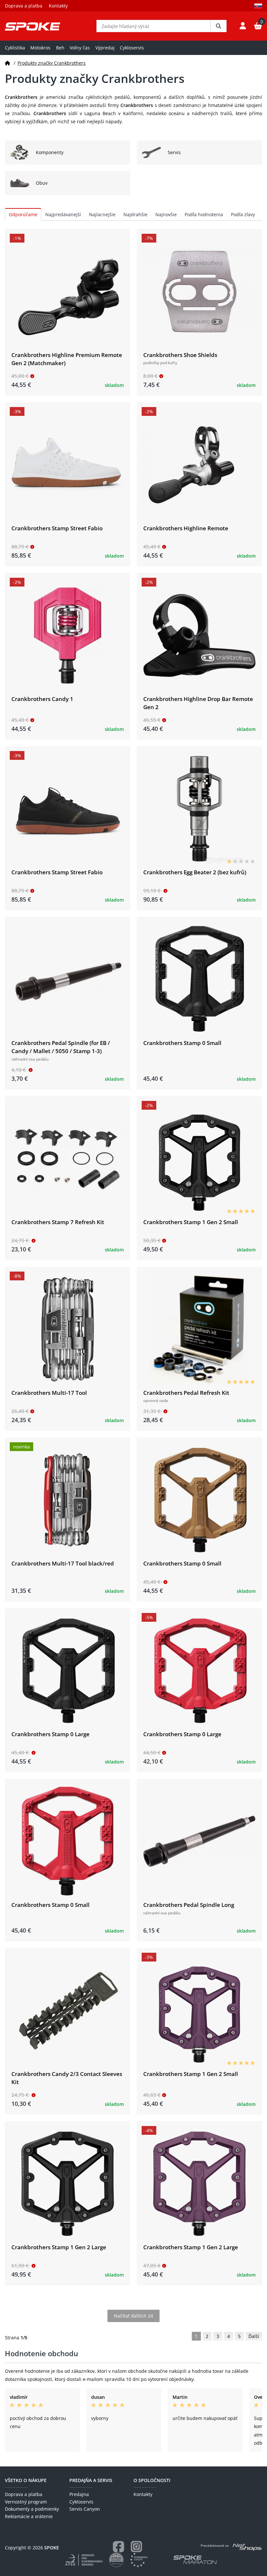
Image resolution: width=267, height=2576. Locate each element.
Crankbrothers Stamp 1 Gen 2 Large (59, 2247)
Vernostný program (26, 2502)
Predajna (79, 2494)
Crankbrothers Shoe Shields (180, 355)
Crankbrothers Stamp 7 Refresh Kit (58, 1222)
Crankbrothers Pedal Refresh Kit (186, 1393)
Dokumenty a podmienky (32, 2509)
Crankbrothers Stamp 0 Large (50, 1734)
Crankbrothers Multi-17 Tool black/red (63, 1563)
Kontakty (58, 6)
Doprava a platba (24, 6)
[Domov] (7, 63)
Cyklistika (15, 48)
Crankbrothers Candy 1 (42, 699)
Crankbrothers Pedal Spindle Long (189, 1905)
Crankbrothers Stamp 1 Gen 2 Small (191, 1222)
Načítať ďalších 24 (133, 2316)
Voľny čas (80, 48)
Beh (60, 48)
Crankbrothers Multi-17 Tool (49, 1393)
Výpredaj (105, 48)
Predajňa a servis (91, 2480)
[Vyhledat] (218, 26)
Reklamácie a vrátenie (29, 2516)
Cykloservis (132, 48)
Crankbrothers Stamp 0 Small (182, 1043)
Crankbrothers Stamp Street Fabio (57, 528)
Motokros (40, 48)
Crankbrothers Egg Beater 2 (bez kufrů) (195, 872)
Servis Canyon (85, 2509)
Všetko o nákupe (26, 2480)
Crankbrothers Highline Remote (186, 528)
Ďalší (254, 2336)
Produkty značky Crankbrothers (52, 63)
